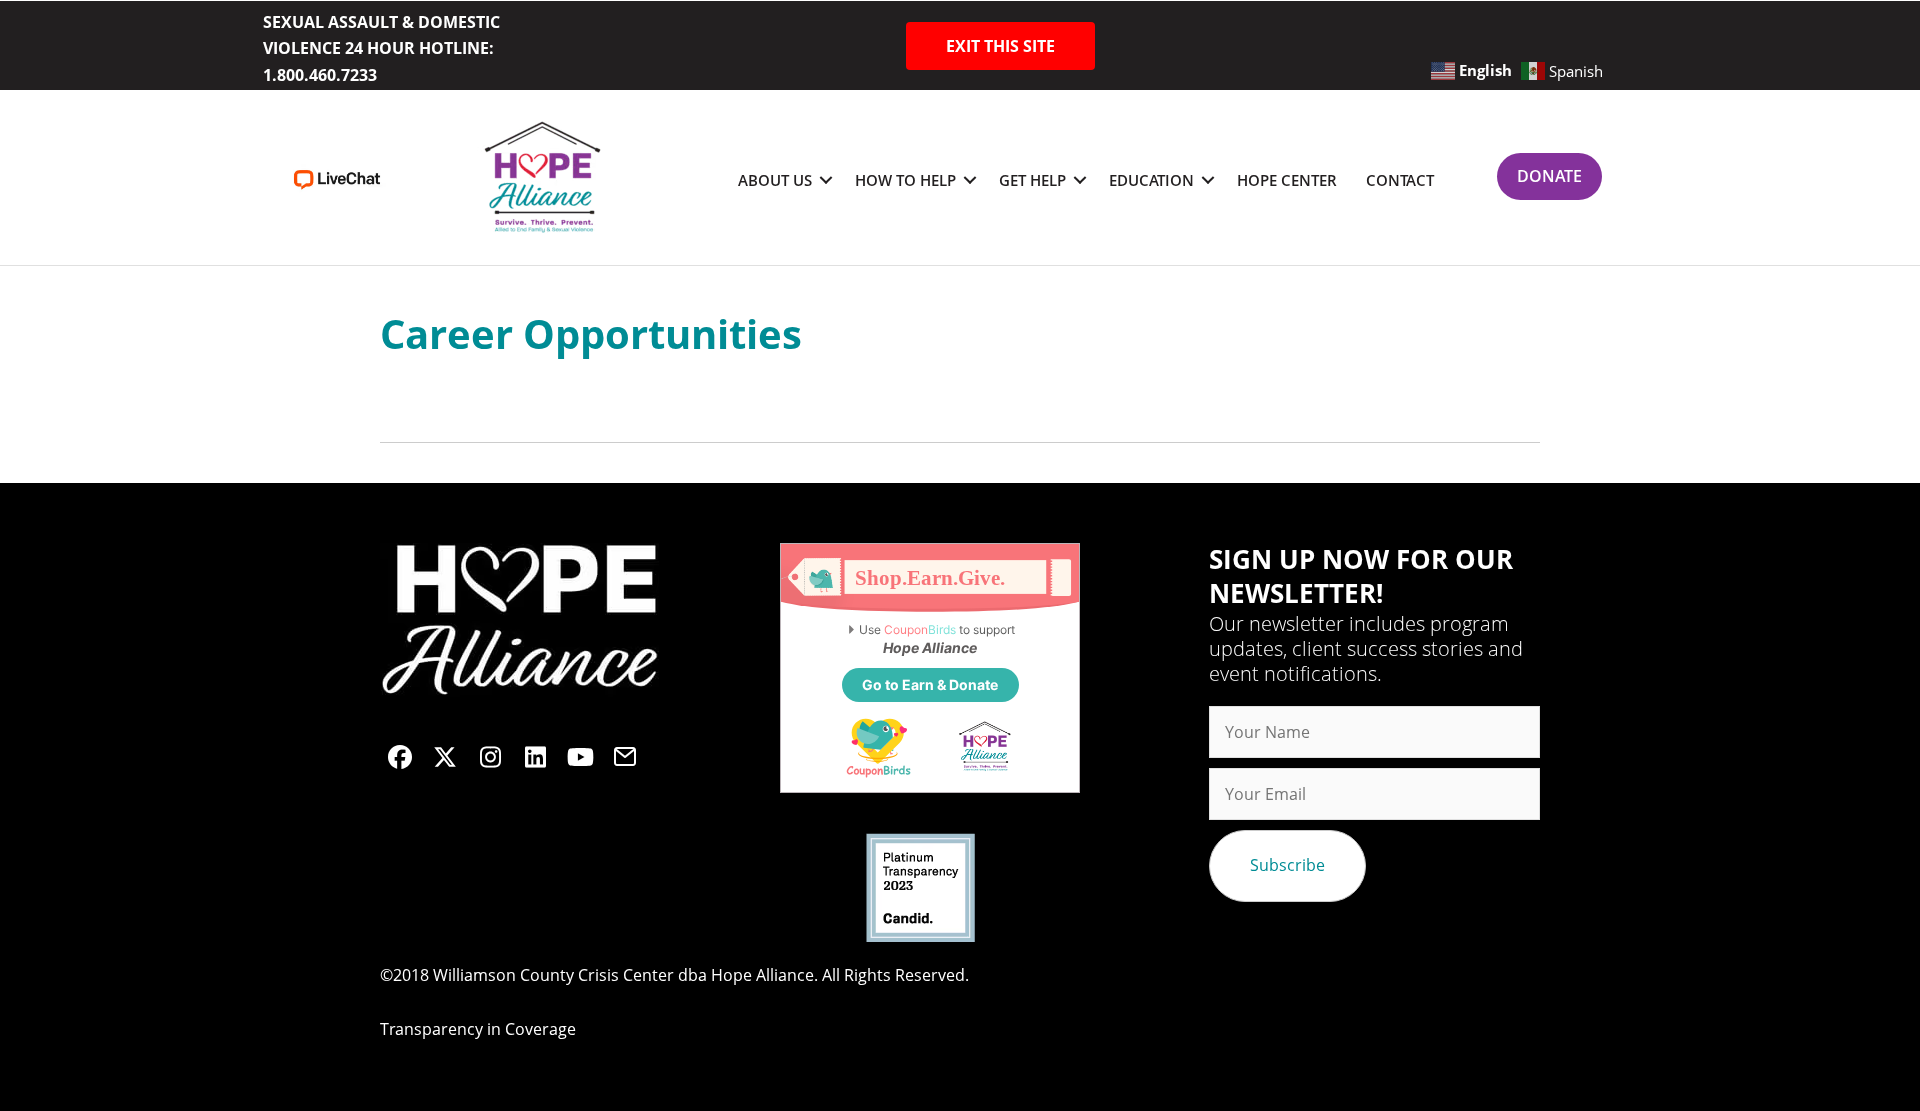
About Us (775, 180)
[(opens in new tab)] (337, 178)
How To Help (905, 180)
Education (1151, 180)
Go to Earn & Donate (930, 684)
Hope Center (1287, 180)
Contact (1400, 180)
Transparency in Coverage (478, 1029)
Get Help (1032, 180)
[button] (1000, 46)
